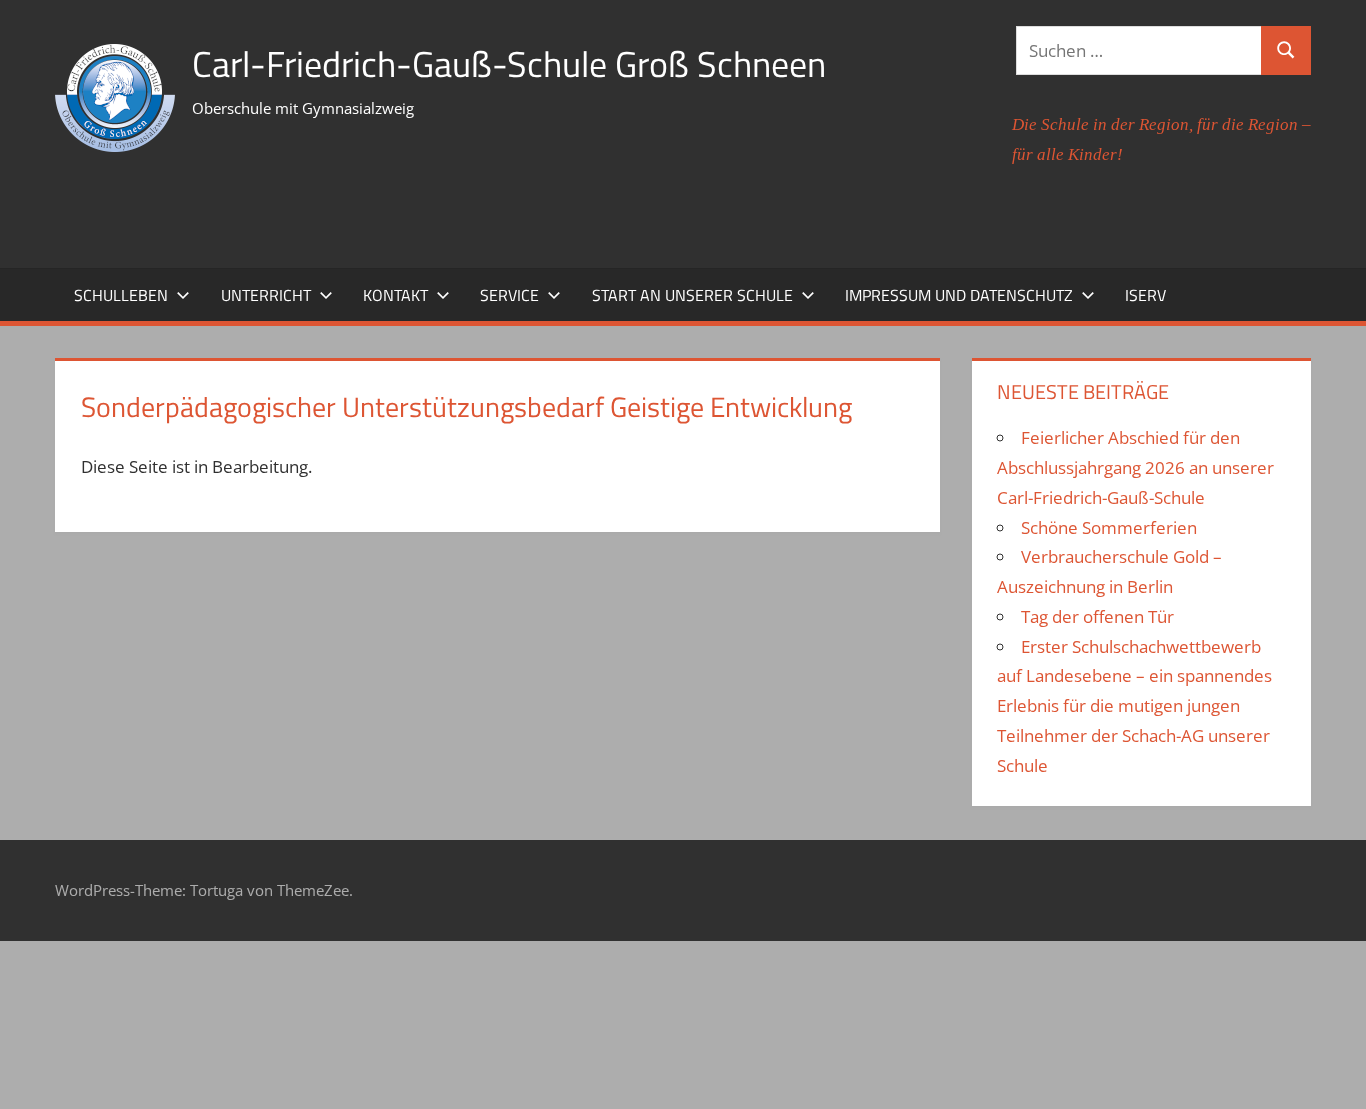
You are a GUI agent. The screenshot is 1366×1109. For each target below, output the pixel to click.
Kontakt (395, 295)
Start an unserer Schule (692, 295)
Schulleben (121, 295)
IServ (1145, 295)
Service (509, 295)
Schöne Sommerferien (1109, 527)
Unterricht (266, 295)
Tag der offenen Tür (1097, 616)
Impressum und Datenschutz (959, 295)
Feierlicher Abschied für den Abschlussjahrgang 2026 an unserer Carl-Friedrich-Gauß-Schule (1135, 467)
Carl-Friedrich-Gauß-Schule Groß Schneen (509, 63)
